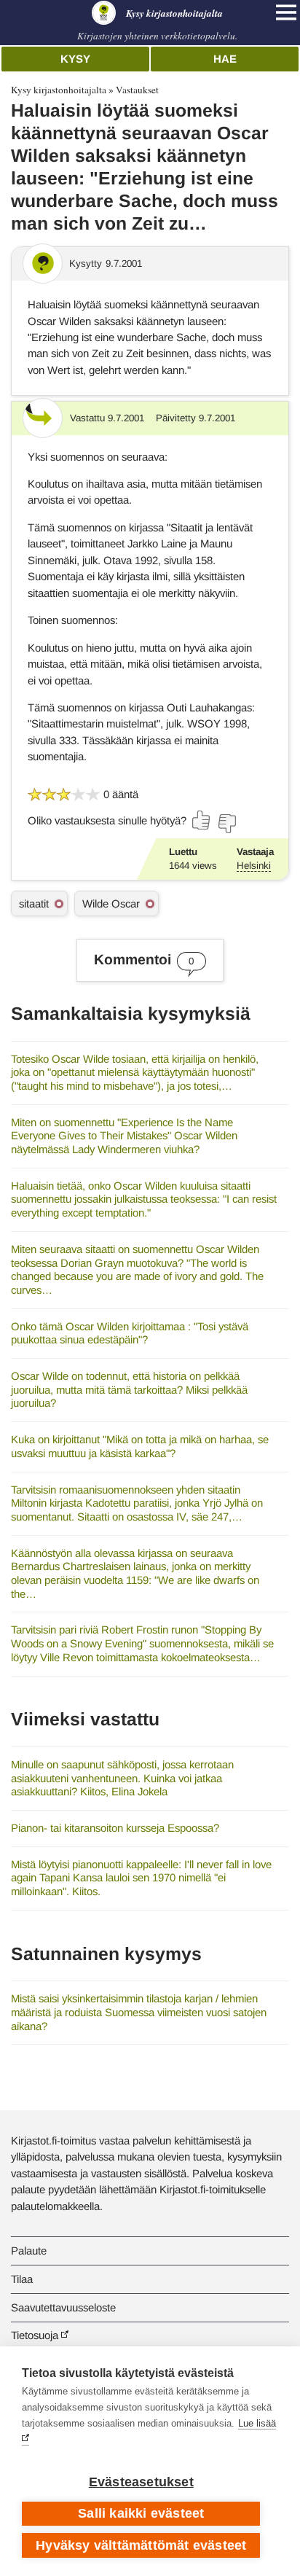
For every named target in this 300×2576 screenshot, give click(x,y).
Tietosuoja (35, 2335)
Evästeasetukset (141, 2482)
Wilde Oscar (111, 903)
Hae (225, 59)
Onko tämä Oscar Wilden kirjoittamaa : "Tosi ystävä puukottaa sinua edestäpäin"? (130, 1333)
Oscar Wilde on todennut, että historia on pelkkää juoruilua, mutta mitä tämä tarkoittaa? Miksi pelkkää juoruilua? (129, 1389)
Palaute (29, 2251)
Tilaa (22, 2279)
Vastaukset (137, 90)
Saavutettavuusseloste (63, 2307)
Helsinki (254, 866)
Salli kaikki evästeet (141, 2513)
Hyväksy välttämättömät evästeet (141, 2545)
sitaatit (34, 903)
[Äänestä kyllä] (202, 820)
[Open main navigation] (286, 12)
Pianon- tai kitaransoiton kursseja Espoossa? (115, 1828)
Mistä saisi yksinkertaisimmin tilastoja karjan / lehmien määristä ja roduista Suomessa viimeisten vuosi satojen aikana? (139, 2012)
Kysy (75, 59)
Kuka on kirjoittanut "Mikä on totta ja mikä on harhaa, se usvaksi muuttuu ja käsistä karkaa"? (140, 1446)
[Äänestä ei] (226, 824)
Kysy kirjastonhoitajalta (59, 90)
